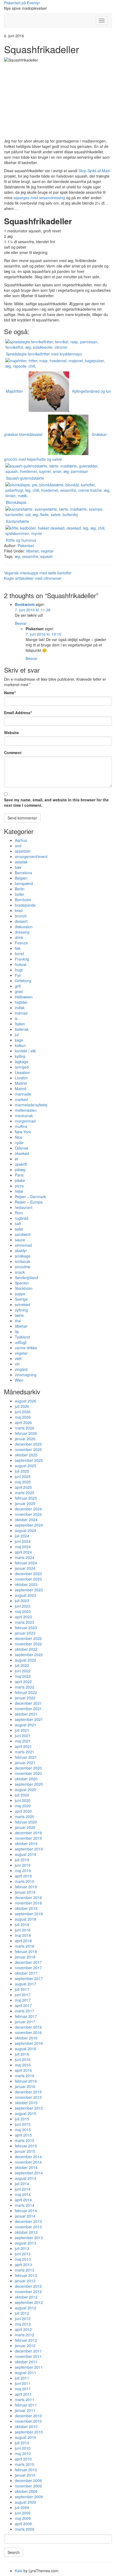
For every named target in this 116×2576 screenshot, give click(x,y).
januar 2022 (25, 1698)
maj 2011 (23, 2389)
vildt (18, 1358)
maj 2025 (23, 1482)
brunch (21, 916)
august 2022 (25, 1660)
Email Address (18, 713)
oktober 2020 (26, 1779)
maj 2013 (23, 2259)
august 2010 (25, 2437)
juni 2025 (23, 1476)
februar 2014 (26, 2211)
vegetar (47, 551)
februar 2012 (26, 2340)
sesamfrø (30, 556)
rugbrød (22, 1218)
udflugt (21, 1342)
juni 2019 (23, 1865)
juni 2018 (23, 1930)
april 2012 (23, 2329)
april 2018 (23, 1941)
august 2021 (25, 1725)
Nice (19, 1137)
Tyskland (22, 1337)
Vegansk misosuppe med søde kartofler (38, 573)
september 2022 (29, 1655)
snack (20, 1272)
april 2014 (23, 2200)
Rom (19, 1213)
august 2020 (25, 1789)
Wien (19, 1380)
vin (17, 1364)
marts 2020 (25, 1816)
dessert (21, 921)
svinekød (22, 1304)
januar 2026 (25, 1439)
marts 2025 (25, 1493)
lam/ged (22, 1067)
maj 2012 (23, 2324)
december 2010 (28, 2416)
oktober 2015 (26, 2103)
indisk (20, 1008)
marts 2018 (25, 1946)
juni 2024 (23, 1541)
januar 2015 (25, 2151)
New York (23, 1132)
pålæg (20, 1170)
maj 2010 (23, 2453)
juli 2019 (22, 1860)
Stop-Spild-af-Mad (94, 171)
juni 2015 (23, 2124)
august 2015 (25, 2113)
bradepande (25, 905)
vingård (21, 1369)
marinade (23, 1094)
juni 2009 (23, 2513)
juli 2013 (22, 2248)
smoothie (23, 1267)
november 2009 (28, 2486)
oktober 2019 (26, 1843)
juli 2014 (22, 2184)
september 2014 (29, 2173)
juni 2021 (23, 1736)
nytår (19, 1143)
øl (16, 1159)
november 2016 (28, 2032)
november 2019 (28, 1838)
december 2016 (28, 2027)
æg (17, 556)
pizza (19, 1186)
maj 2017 (23, 2000)
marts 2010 (25, 2464)
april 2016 (23, 2070)
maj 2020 (23, 1806)
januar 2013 (25, 2281)
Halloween (24, 997)
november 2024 (28, 1514)
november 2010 (28, 2421)
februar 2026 (26, 1433)
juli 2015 (22, 2119)
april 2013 (23, 2265)
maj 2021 (23, 1741)
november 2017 (28, 1968)
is (16, 1018)
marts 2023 (25, 1622)
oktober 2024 (26, 1520)
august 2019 (25, 1854)
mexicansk (24, 1116)
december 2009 (28, 2480)
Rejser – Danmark (30, 1197)
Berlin (20, 889)
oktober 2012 (26, 2297)
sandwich (23, 1234)
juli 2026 (22, 1406)
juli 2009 (22, 2507)
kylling (20, 1056)
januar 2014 (25, 2216)
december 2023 (28, 1574)
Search (14, 2552)
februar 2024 (26, 1563)
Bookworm (25, 604)
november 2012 (28, 2292)
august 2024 (25, 1530)
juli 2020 (22, 1795)
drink (19, 937)
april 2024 (23, 1552)
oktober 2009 (26, 2491)
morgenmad (25, 1121)
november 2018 (28, 1903)
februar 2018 (26, 1951)
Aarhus (21, 840)
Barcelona (23, 873)
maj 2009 (23, 2518)
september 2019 (29, 1849)
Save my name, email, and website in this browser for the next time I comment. (56, 802)
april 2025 (23, 1487)
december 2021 (28, 1703)
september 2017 (29, 1978)
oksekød (22, 1153)
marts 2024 (25, 1557)
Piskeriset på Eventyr (22, 3)
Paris (19, 1175)
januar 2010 (25, 2475)
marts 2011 (25, 2399)
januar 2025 (25, 1503)
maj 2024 (23, 1547)
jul (17, 1035)
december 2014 (28, 2157)
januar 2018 (25, 1957)
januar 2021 (25, 1762)
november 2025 (28, 1449)
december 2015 (28, 2092)
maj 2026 (23, 1417)
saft (18, 1223)
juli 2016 (22, 2054)
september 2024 (29, 1525)
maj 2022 (23, 1676)
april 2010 (23, 2459)
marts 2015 (25, 2140)
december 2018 (28, 1897)
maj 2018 (23, 1935)
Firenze (21, 943)
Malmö (21, 1089)
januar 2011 (25, 2410)
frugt (19, 970)
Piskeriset (26, 545)
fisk (18, 948)
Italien (20, 1024)
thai (18, 1321)
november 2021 (28, 1709)
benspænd (24, 883)
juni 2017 (23, 1995)
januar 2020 (25, 1827)
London (21, 1078)
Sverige (21, 1299)
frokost (21, 964)
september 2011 (29, 2367)
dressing (22, 932)
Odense (22, 1148)
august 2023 (25, 1595)
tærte (19, 1315)
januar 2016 (25, 2086)
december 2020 (28, 1768)
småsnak (23, 1261)
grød (19, 991)
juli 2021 (22, 1730)
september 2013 (29, 2238)
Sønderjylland (26, 1277)
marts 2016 (25, 2076)
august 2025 (25, 1466)
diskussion (24, 927)
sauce (20, 1240)
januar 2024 (25, 1568)
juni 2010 (23, 2448)
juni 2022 (23, 1671)
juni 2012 (23, 2319)
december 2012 (28, 2286)
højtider (21, 1002)
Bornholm (23, 900)
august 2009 (25, 2502)
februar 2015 (26, 2146)
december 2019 (28, 1833)
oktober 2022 (26, 1649)
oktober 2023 (26, 1584)
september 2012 (29, 2302)
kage (19, 1040)
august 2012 (25, 2308)
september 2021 (29, 1719)
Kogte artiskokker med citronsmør (33, 578)
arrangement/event (31, 856)
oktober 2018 (26, 1908)
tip (17, 1331)
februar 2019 (26, 1887)
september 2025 (29, 1460)
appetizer (23, 851)
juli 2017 (22, 1989)
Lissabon (23, 1072)
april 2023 (23, 1617)
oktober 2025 (26, 1455)
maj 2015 (23, 2130)
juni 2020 (23, 1800)
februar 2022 (26, 1692)
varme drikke (26, 1348)
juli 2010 (22, 2443)
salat (19, 1229)
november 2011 (28, 2356)
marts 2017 (25, 2011)
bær (18, 867)
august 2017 (25, 1984)
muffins (21, 1126)
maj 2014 (23, 2194)
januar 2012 (25, 2345)
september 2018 (29, 1914)
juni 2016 (23, 2059)
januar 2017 (25, 2022)
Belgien (21, 878)
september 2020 (29, 1784)
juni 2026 (23, 1412)
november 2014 (28, 2162)
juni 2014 (23, 2189)
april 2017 (23, 2005)
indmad (21, 1013)
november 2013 (28, 2227)
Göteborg (23, 981)
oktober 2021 (26, 1714)
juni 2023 (23, 1606)
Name (10, 693)
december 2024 (28, 1509)
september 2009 (29, 2497)
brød (19, 910)
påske (20, 1180)
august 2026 (25, 1401)
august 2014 (25, 2178)
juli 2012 (22, 2313)
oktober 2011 (26, 2362)
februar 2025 (26, 1498)
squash (46, 556)
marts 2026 (25, 1428)
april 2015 (23, 2135)
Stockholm (24, 1288)
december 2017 (28, 1962)
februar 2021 (26, 1757)
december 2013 (28, 2221)
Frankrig (22, 959)
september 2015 (29, 2108)
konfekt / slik (25, 1051)
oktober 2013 (26, 2232)
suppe (20, 1294)
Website (11, 733)
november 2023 (28, 1579)
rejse (19, 1191)
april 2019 (23, 1876)
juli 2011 (22, 2378)
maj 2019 (23, 1870)
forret (19, 954)
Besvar (21, 623)
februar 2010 (26, 2470)
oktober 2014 (26, 2167)
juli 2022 (22, 1665)
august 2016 (25, 2049)
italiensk (22, 1029)
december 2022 (28, 1638)
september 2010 (29, 2432)
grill (18, 986)
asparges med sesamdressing (39, 198)
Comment (13, 753)
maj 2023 (23, 1611)
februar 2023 (26, 1628)
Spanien (22, 1283)
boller (20, 894)
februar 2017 (26, 2016)
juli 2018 (22, 1924)
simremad (23, 1245)
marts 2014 (25, 2205)
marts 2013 (25, 2270)
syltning (21, 1310)
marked (21, 1099)
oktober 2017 (26, 1973)
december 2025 (28, 1444)
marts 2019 (25, 1881)
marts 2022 (25, 1687)
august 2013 (25, 2243)
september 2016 (29, 2043)
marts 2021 (25, 1752)
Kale (19, 2571)
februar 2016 (26, 2081)
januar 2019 (25, 1892)
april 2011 (23, 2394)
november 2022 (28, 1644)
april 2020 (23, 1811)
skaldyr (21, 1250)
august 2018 (25, 1919)
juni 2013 (23, 2254)
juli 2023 (22, 1601)
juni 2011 (23, 2383)
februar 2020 (26, 1822)
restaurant (24, 1207)
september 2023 (29, 1590)
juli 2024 (22, 1536)
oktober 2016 (26, 2038)
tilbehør (32, 551)
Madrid (21, 1083)
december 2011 (28, 2351)
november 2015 (28, 2097)
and (18, 846)
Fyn (18, 975)
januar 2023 (25, 1633)
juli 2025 (22, 1471)
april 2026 (23, 1422)
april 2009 (23, 2524)
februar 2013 (26, 2275)
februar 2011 (26, 2405)
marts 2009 (25, 2529)
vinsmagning (26, 1375)
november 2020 (28, 1773)
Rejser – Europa (29, 1202)
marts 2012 (25, 2335)
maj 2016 (23, 2065)
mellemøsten (26, 1110)
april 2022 (23, 1682)
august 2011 (25, 2372)
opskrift (21, 1164)
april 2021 (23, 1746)
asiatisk (21, 862)
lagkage (22, 1062)
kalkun (20, 1045)
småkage (23, 1256)
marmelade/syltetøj (31, 1105)
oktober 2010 (26, 2426)
